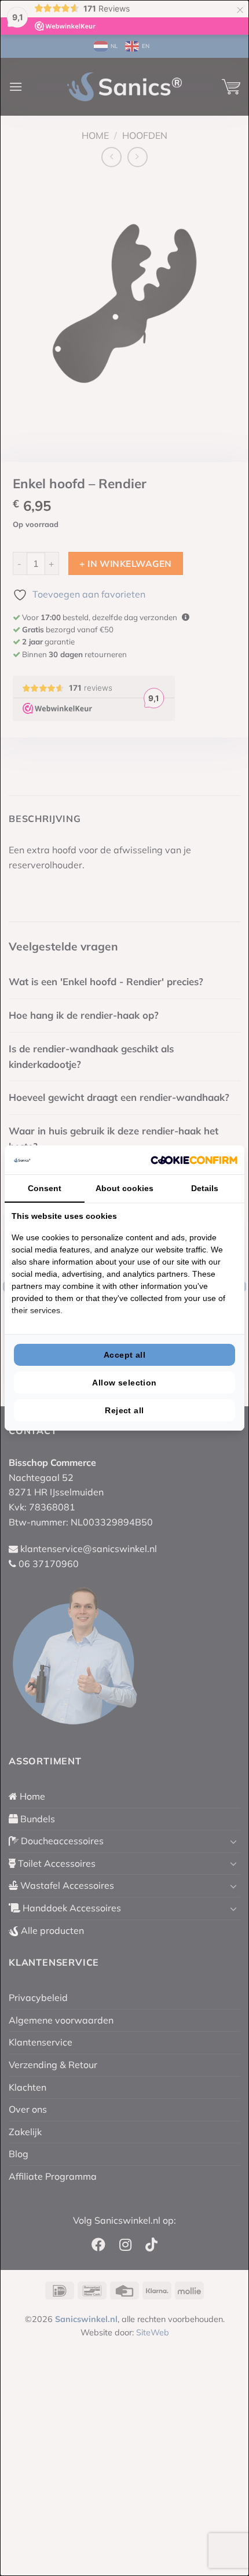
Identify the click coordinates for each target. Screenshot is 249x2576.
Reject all (124, 1410)
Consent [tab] (45, 1188)
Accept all (124, 1355)
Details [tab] (205, 1188)
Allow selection (124, 1383)
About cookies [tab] (124, 1188)
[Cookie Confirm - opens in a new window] (194, 1160)
